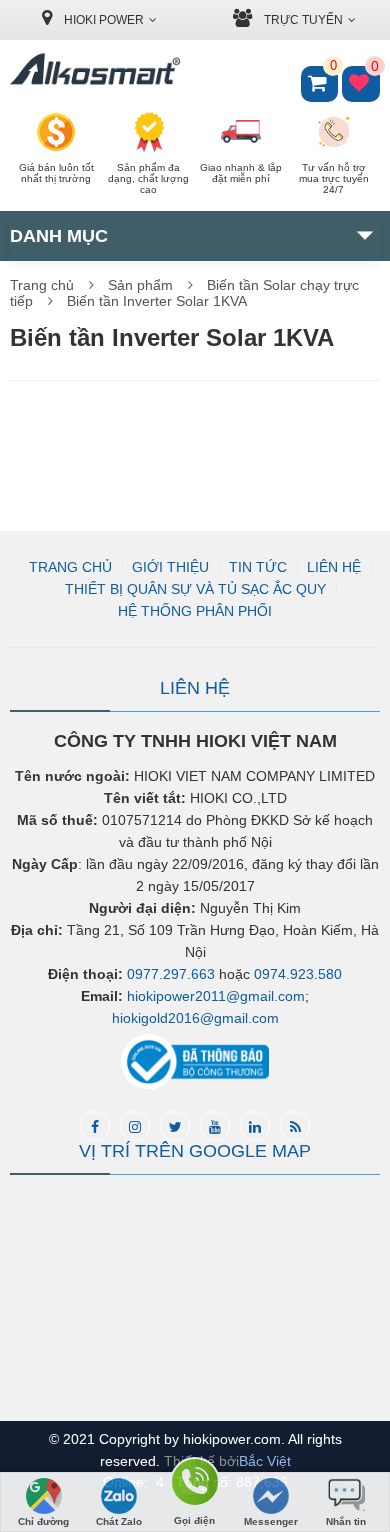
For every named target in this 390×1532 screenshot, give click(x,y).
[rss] (295, 1126)
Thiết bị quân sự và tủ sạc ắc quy (195, 589)
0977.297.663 (171, 974)
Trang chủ (42, 285)
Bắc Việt (265, 1461)
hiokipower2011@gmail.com (216, 996)
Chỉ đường (43, 1521)
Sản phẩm (140, 285)
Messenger (271, 1521)
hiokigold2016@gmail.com (195, 1018)
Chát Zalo (119, 1521)
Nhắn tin (346, 1521)
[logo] (95, 68)
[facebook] (95, 1126)
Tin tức (258, 567)
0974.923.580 (298, 974)
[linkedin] (255, 1126)
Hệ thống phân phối (195, 611)
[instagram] (135, 1126)
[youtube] (215, 1126)
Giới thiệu (170, 567)
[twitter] (175, 1126)
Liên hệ (334, 567)
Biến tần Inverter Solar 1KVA (157, 301)
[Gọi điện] (195, 1485)
